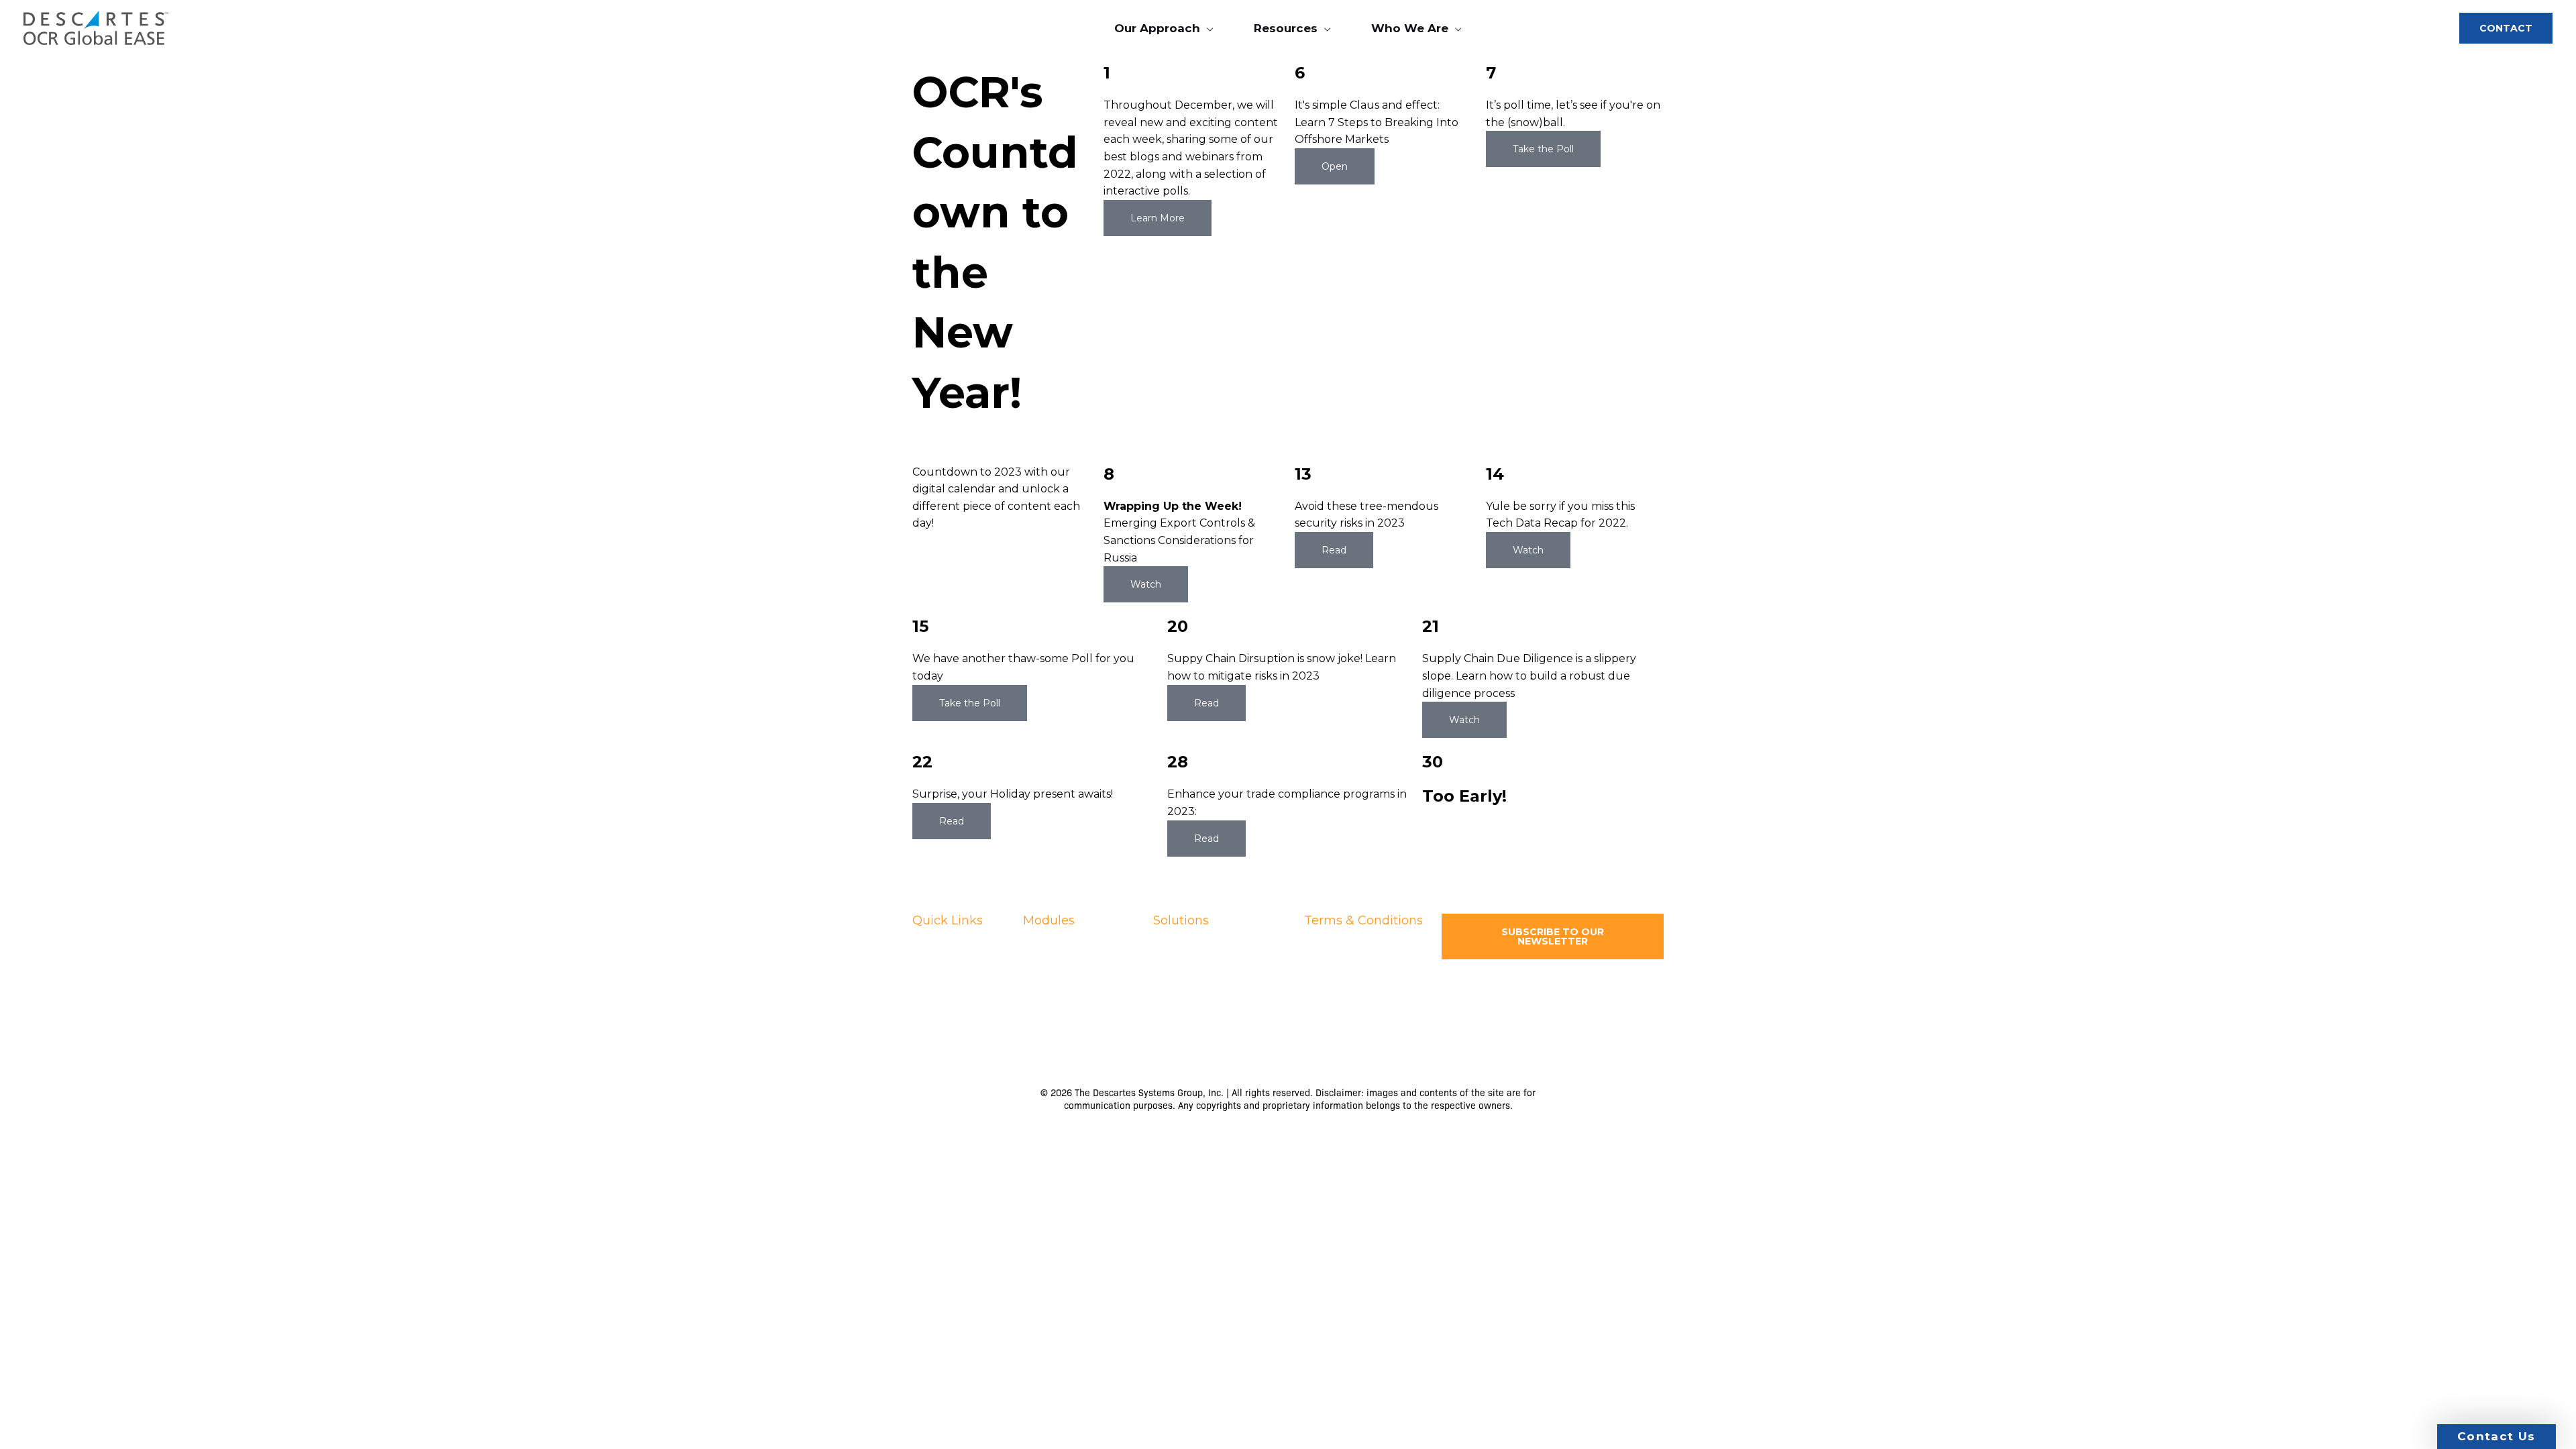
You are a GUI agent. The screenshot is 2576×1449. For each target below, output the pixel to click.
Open (1335, 166)
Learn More (1158, 218)
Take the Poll (1543, 149)
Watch (1146, 584)
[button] (1207, 28)
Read (1334, 550)
